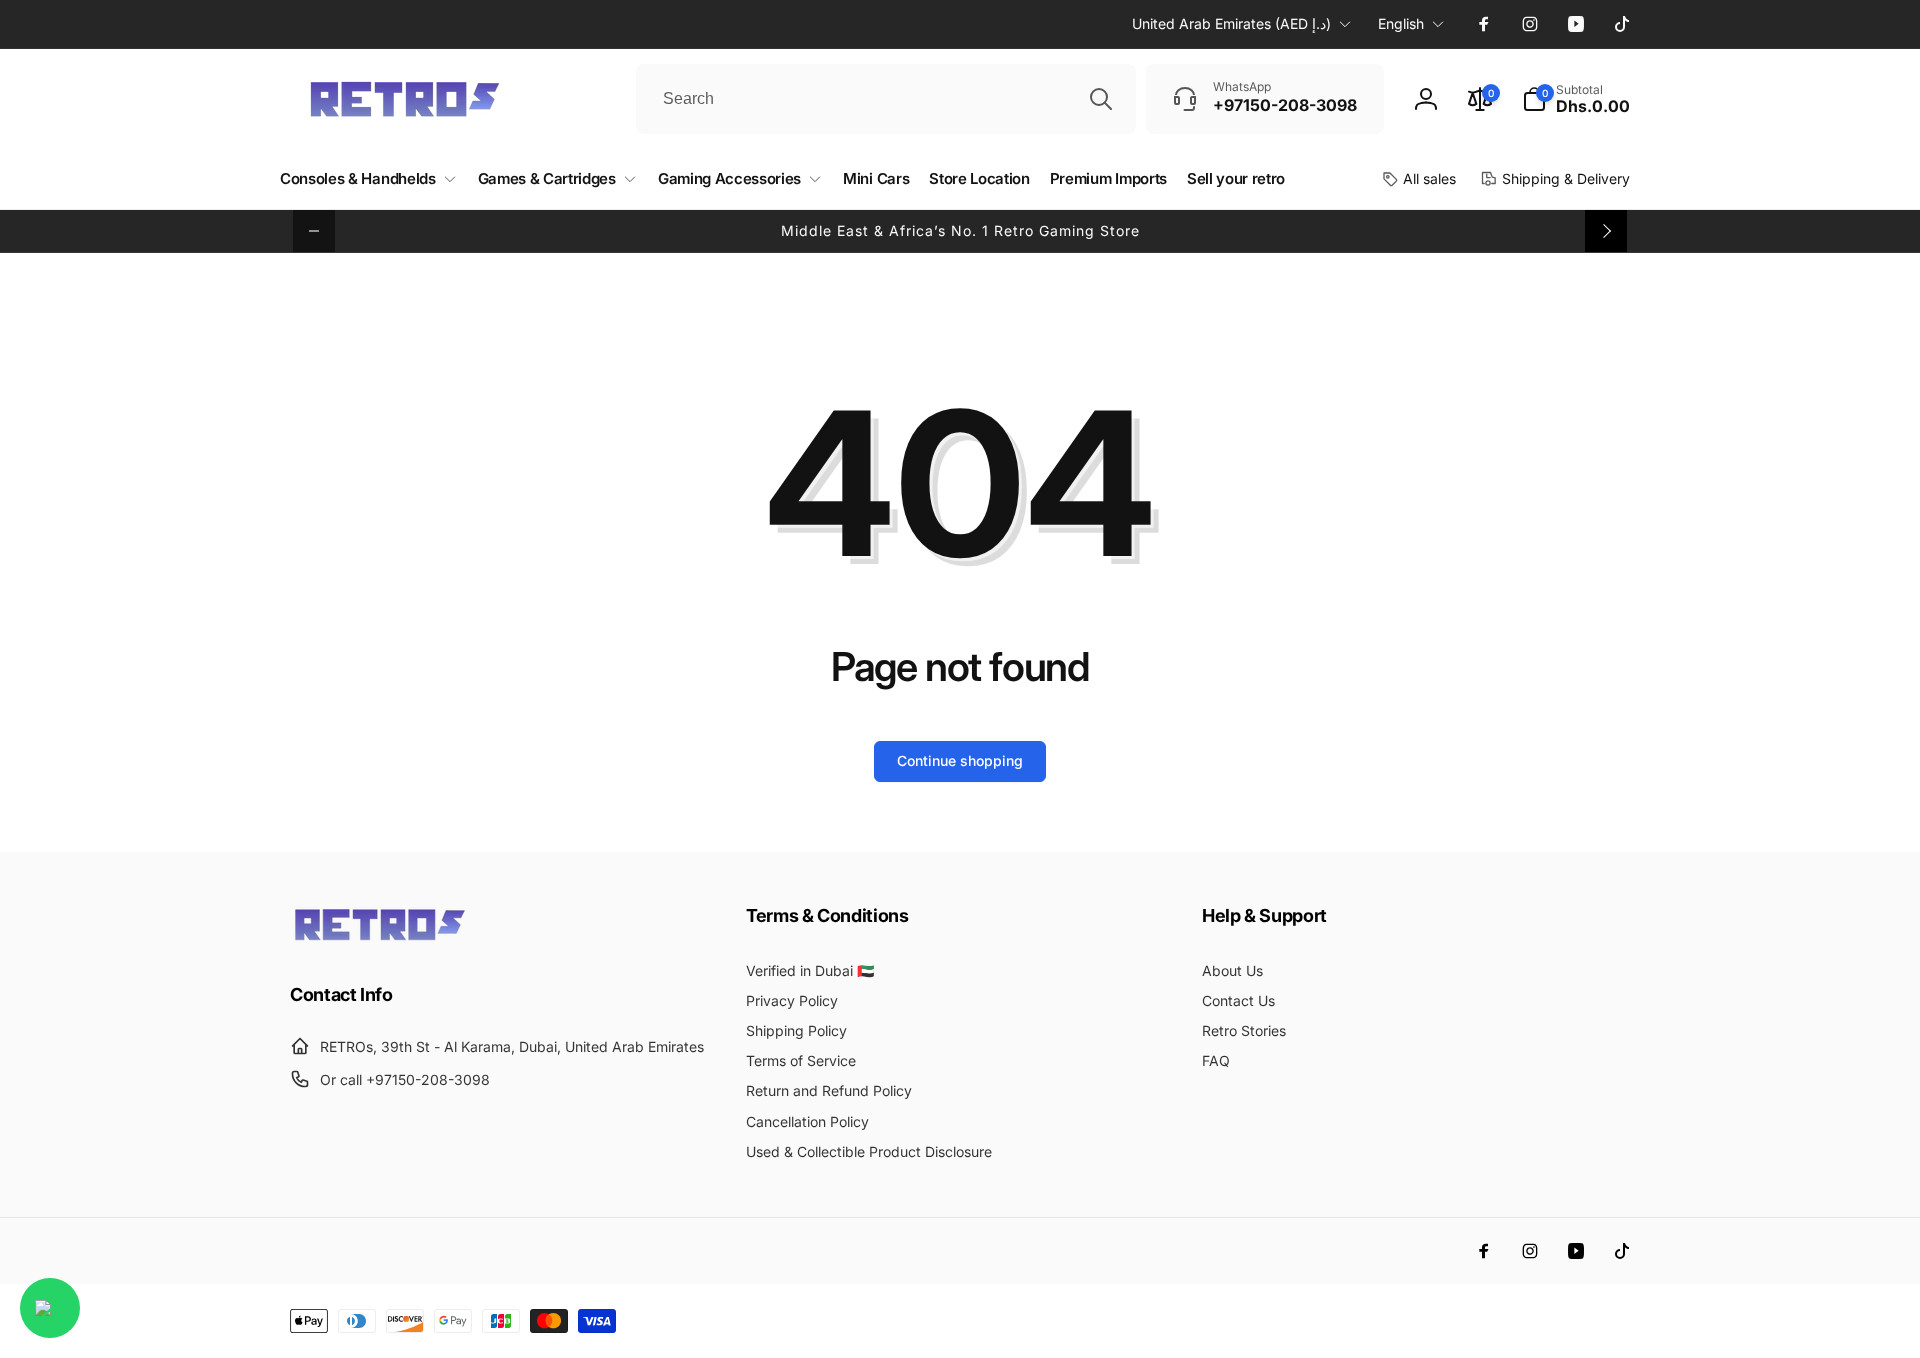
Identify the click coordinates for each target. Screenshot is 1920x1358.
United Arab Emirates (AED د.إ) (1231, 23)
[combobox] (886, 99)
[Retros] (380, 939)
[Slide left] (314, 231)
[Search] (1101, 99)
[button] (1576, 99)
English (1401, 23)
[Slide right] (1606, 231)
